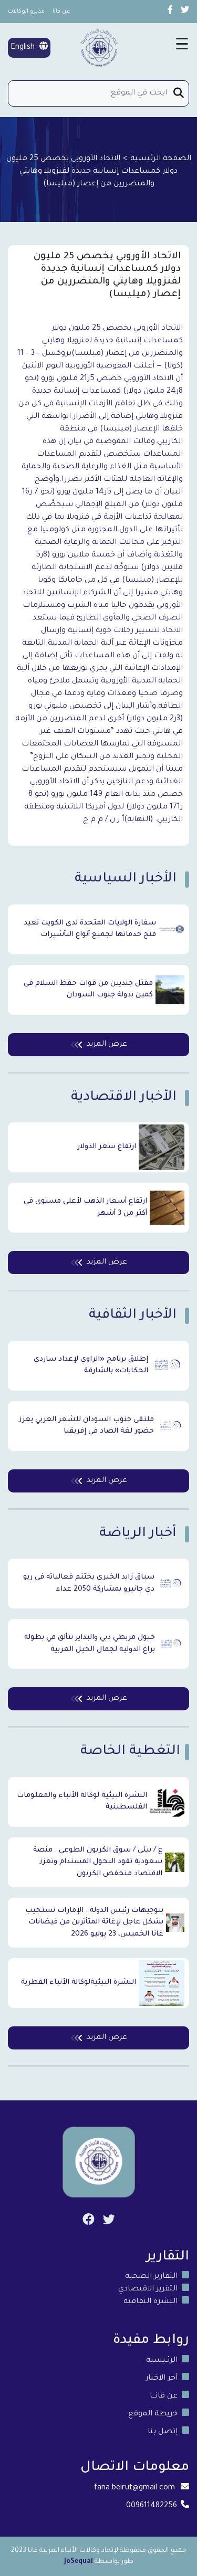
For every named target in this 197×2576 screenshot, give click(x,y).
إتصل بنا (163, 2432)
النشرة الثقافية (151, 2302)
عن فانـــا (164, 2396)
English (24, 48)
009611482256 (152, 2506)
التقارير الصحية (151, 2277)
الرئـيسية (162, 2361)
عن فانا (61, 12)
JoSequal (79, 2562)
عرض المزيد (107, 1045)
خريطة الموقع (153, 2414)
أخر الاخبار (162, 2379)
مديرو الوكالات (26, 12)
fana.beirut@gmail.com (134, 2488)
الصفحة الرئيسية (161, 159)
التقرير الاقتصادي (148, 2289)
